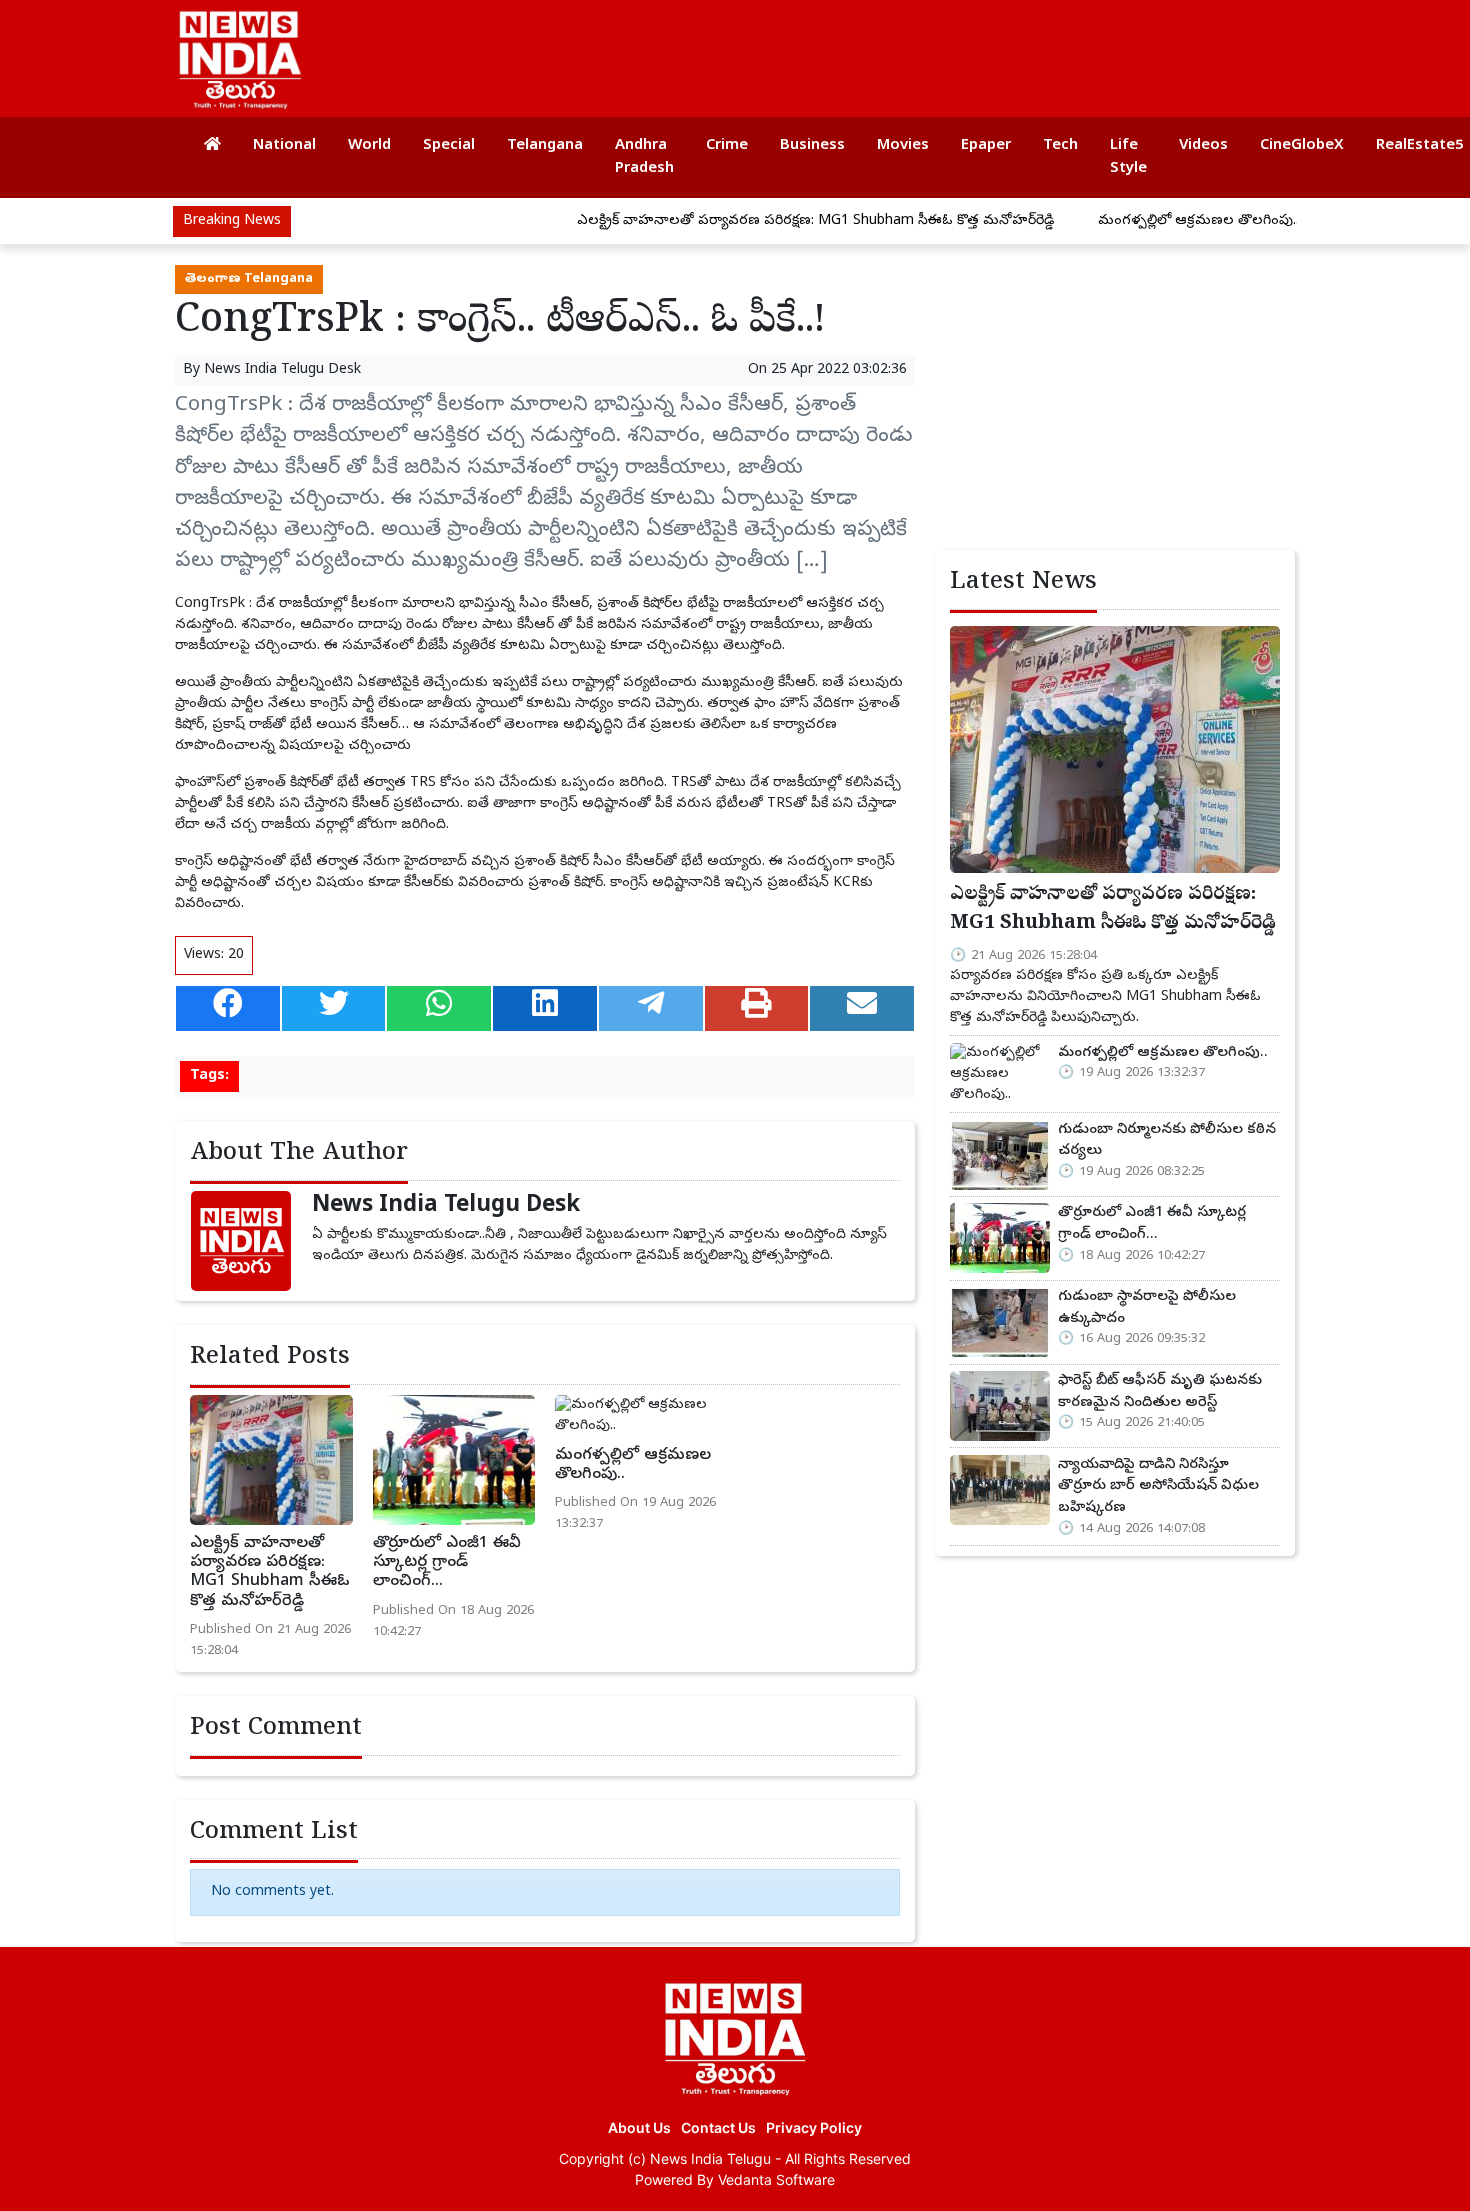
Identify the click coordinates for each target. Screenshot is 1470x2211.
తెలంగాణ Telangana (249, 279)
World (369, 146)
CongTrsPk (210, 604)
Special (449, 146)
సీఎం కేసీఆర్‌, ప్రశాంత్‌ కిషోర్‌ (595, 604)
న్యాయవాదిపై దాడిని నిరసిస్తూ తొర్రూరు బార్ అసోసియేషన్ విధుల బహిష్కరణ (1158, 1486)
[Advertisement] (919, 50)
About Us (639, 2127)
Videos (1203, 146)
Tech (1060, 146)
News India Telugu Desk (282, 370)
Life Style (1128, 157)
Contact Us (718, 2127)
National (284, 146)
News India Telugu (710, 2158)
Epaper (986, 146)
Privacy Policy (814, 2127)
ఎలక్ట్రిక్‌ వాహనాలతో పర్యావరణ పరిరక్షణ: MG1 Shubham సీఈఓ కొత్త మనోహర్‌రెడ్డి (764, 221)
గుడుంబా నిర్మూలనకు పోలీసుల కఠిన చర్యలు (1167, 1141)
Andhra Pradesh (644, 157)
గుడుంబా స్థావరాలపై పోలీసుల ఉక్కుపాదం (1147, 1308)
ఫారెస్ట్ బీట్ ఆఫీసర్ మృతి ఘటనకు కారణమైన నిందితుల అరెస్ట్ (1160, 1392)
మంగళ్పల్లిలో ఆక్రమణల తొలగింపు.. (1147, 221)
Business (812, 146)
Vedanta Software (776, 2179)
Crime (727, 146)
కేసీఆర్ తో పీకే (555, 625)
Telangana (545, 146)
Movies (903, 146)
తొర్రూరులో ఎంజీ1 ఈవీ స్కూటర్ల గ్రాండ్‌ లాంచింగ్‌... (447, 1563)
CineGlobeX (1302, 146)
